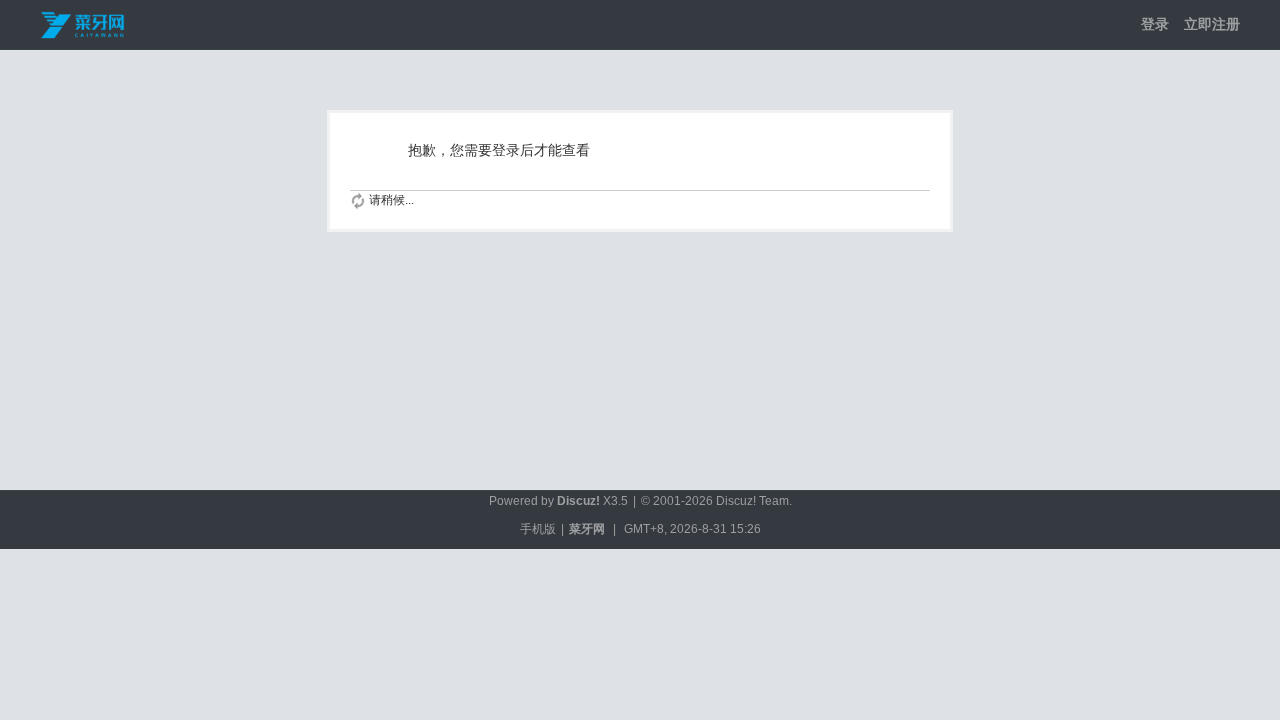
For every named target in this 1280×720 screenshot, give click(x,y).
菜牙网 (587, 529)
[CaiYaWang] (84, 24)
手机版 (538, 529)
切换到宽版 (1075, 24)
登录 (1155, 24)
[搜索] (1045, 24)
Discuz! (578, 501)
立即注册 (1212, 24)
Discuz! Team (752, 501)
